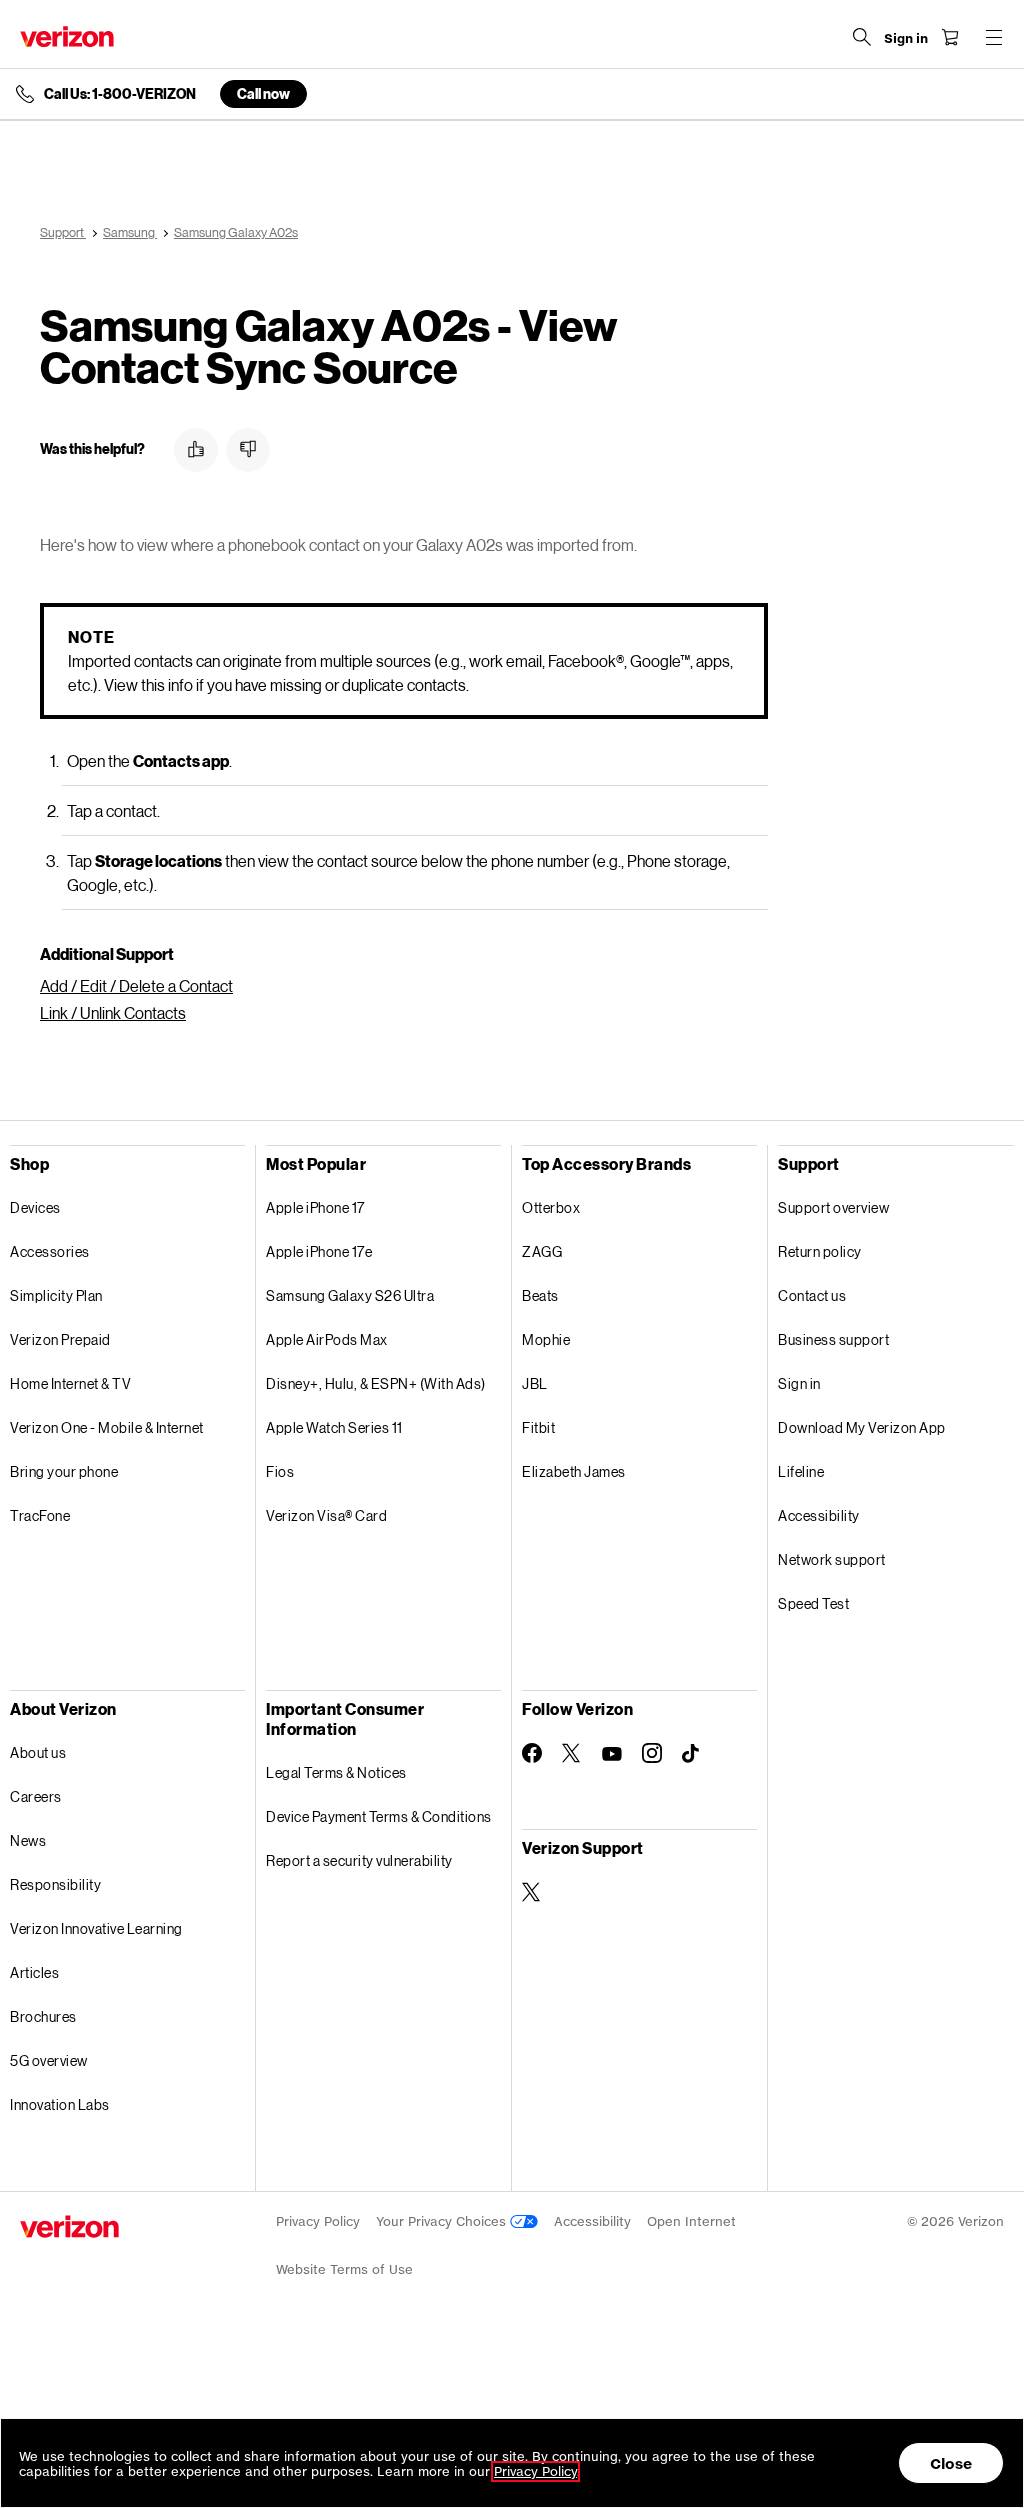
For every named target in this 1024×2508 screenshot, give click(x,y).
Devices (35, 1207)
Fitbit (538, 1427)
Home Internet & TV (70, 1383)
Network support (832, 1559)
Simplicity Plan (56, 1295)
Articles (34, 1972)
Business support (833, 1339)
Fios (280, 1471)
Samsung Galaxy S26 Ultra (350, 1295)
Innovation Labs (60, 2104)
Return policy (820, 1251)
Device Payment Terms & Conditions (379, 1816)
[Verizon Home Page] (67, 36)
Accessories (50, 1251)
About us (38, 1752)
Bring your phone (64, 1471)
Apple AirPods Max (327, 1339)
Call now (263, 93)
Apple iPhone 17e (319, 1251)
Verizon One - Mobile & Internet (107, 1427)
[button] (196, 450)
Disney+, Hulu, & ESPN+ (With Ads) (376, 1383)
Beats (540, 1295)
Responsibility (55, 1884)
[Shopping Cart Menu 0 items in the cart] (950, 37)
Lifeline (801, 1471)
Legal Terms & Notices (336, 1772)
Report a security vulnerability (359, 1860)
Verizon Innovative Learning (96, 1928)
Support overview (833, 1207)
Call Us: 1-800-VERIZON (120, 94)
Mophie (546, 1339)
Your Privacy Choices (443, 2221)
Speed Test (813, 1603)
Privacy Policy (318, 2221)
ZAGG (542, 1251)
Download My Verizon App (862, 1427)
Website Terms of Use (344, 2269)
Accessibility (819, 1515)
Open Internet (691, 2221)
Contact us (812, 1295)
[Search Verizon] (862, 37)
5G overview (49, 2060)
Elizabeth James (574, 1471)
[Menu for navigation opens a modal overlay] (994, 37)
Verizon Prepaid (60, 1339)
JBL (535, 1383)
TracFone (40, 1515)
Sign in (799, 1383)
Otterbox (551, 1207)
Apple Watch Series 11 (334, 1427)
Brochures (43, 2016)
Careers (36, 1796)
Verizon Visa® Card (326, 1515)
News (28, 1840)
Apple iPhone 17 (315, 1207)
